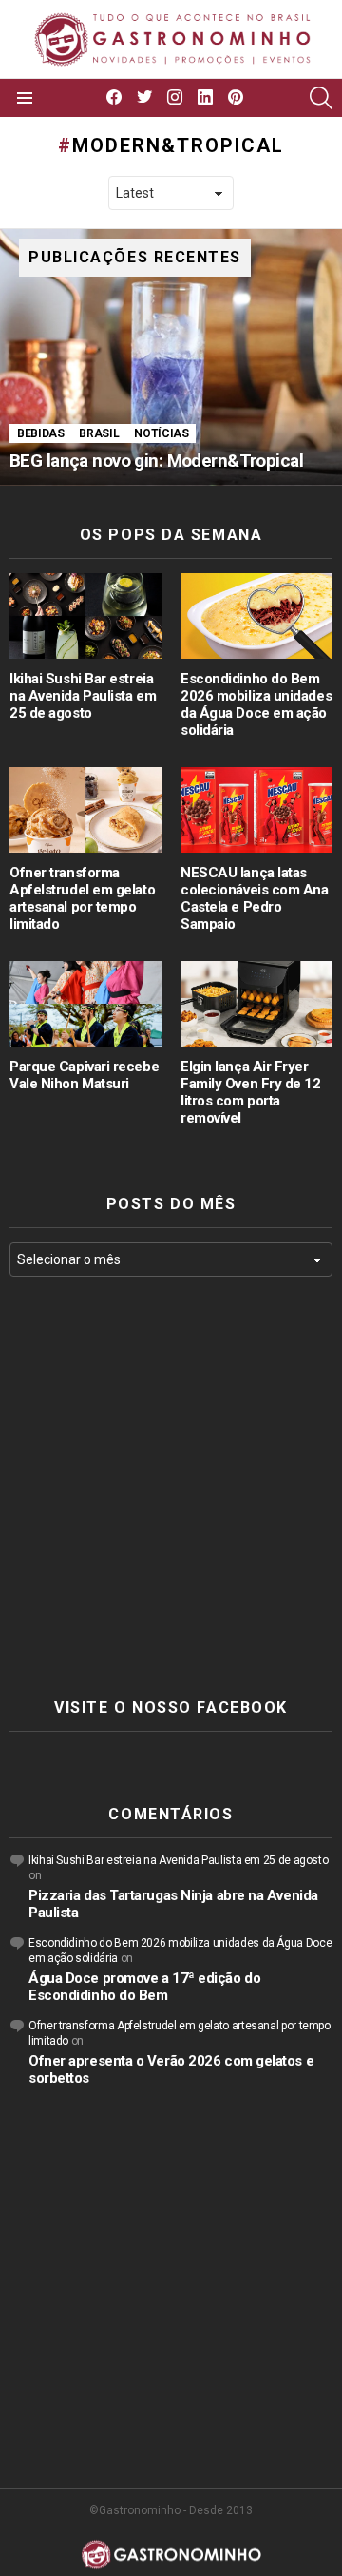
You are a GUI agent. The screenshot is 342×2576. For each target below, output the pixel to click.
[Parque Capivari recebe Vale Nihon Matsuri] (85, 1004)
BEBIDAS (40, 433)
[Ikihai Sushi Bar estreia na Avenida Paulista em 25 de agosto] (85, 616)
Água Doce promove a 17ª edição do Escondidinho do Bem (144, 1987)
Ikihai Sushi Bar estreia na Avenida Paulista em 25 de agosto (83, 696)
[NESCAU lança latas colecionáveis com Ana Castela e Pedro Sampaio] (256, 810)
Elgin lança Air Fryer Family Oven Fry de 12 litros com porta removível (251, 1092)
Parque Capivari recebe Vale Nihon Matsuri (84, 1075)
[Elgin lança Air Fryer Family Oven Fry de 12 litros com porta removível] (256, 1004)
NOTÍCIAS (161, 433)
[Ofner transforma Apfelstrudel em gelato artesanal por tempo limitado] (85, 810)
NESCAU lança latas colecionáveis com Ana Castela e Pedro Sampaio (255, 898)
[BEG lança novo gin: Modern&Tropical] (171, 357)
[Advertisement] (171, 1488)
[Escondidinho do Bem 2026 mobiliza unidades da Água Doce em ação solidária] (256, 616)
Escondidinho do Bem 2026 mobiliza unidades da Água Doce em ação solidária (256, 704)
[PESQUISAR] (321, 98)
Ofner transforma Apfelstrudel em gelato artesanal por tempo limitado (82, 898)
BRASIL (99, 433)
